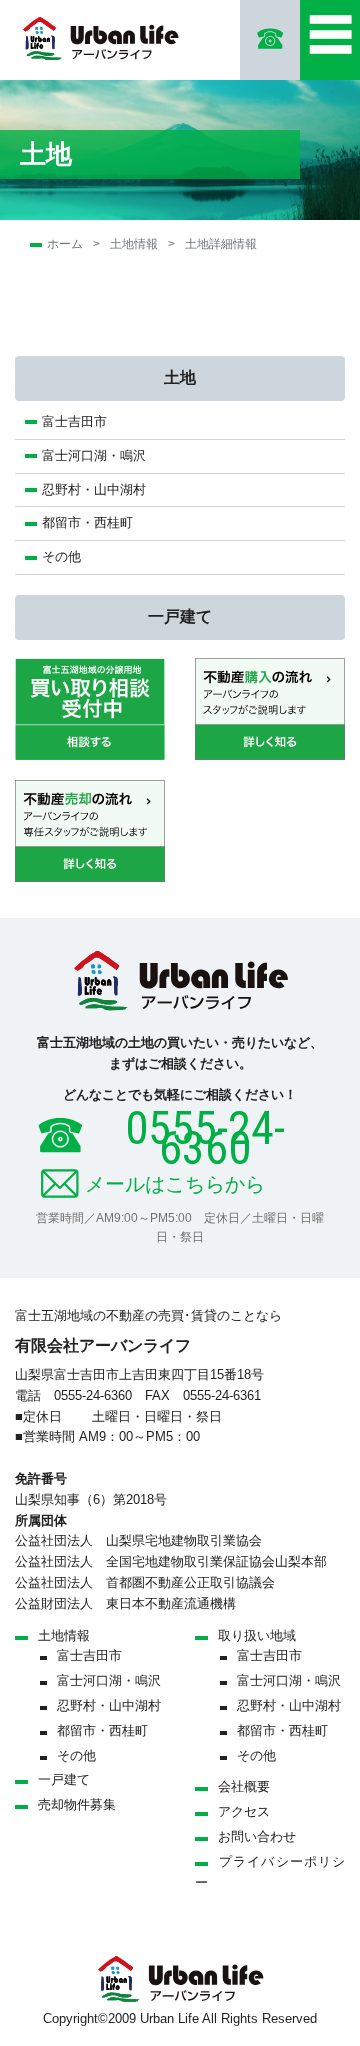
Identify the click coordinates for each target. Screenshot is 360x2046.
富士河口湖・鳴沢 (100, 455)
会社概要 (244, 1786)
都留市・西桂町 (87, 522)
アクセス (244, 1811)
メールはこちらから (175, 1184)
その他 (61, 556)
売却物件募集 (77, 1804)
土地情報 (134, 244)
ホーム (65, 244)
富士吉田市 (74, 421)
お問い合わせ (257, 1836)
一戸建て (180, 616)
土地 (180, 377)
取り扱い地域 (257, 1635)
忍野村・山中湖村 (94, 489)
